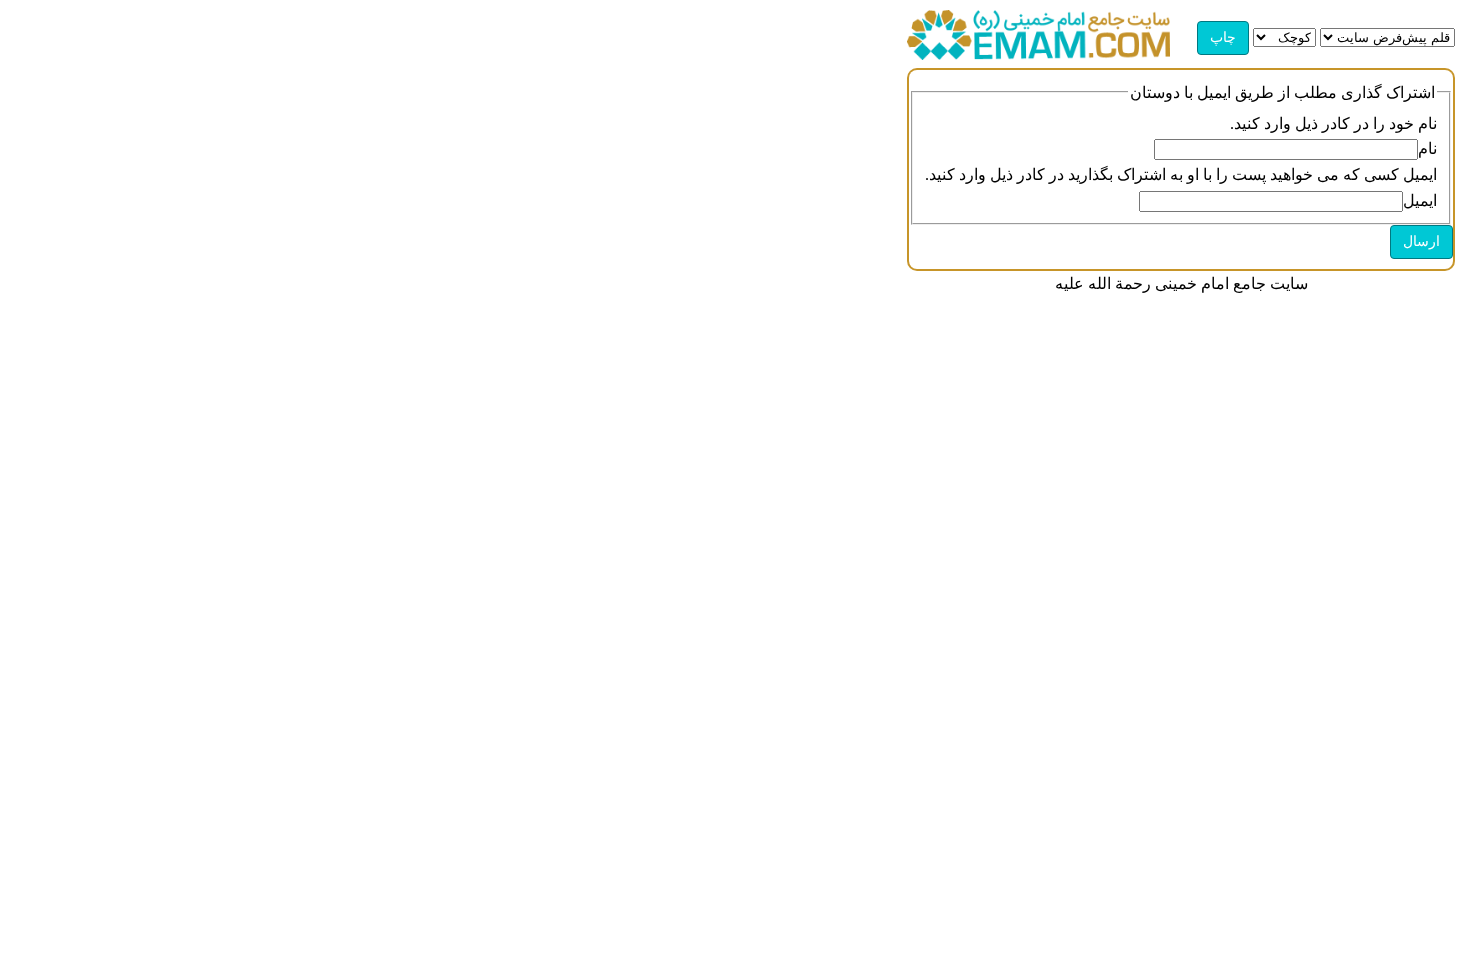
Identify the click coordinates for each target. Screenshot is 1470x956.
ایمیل (1420, 200)
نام (1427, 148)
